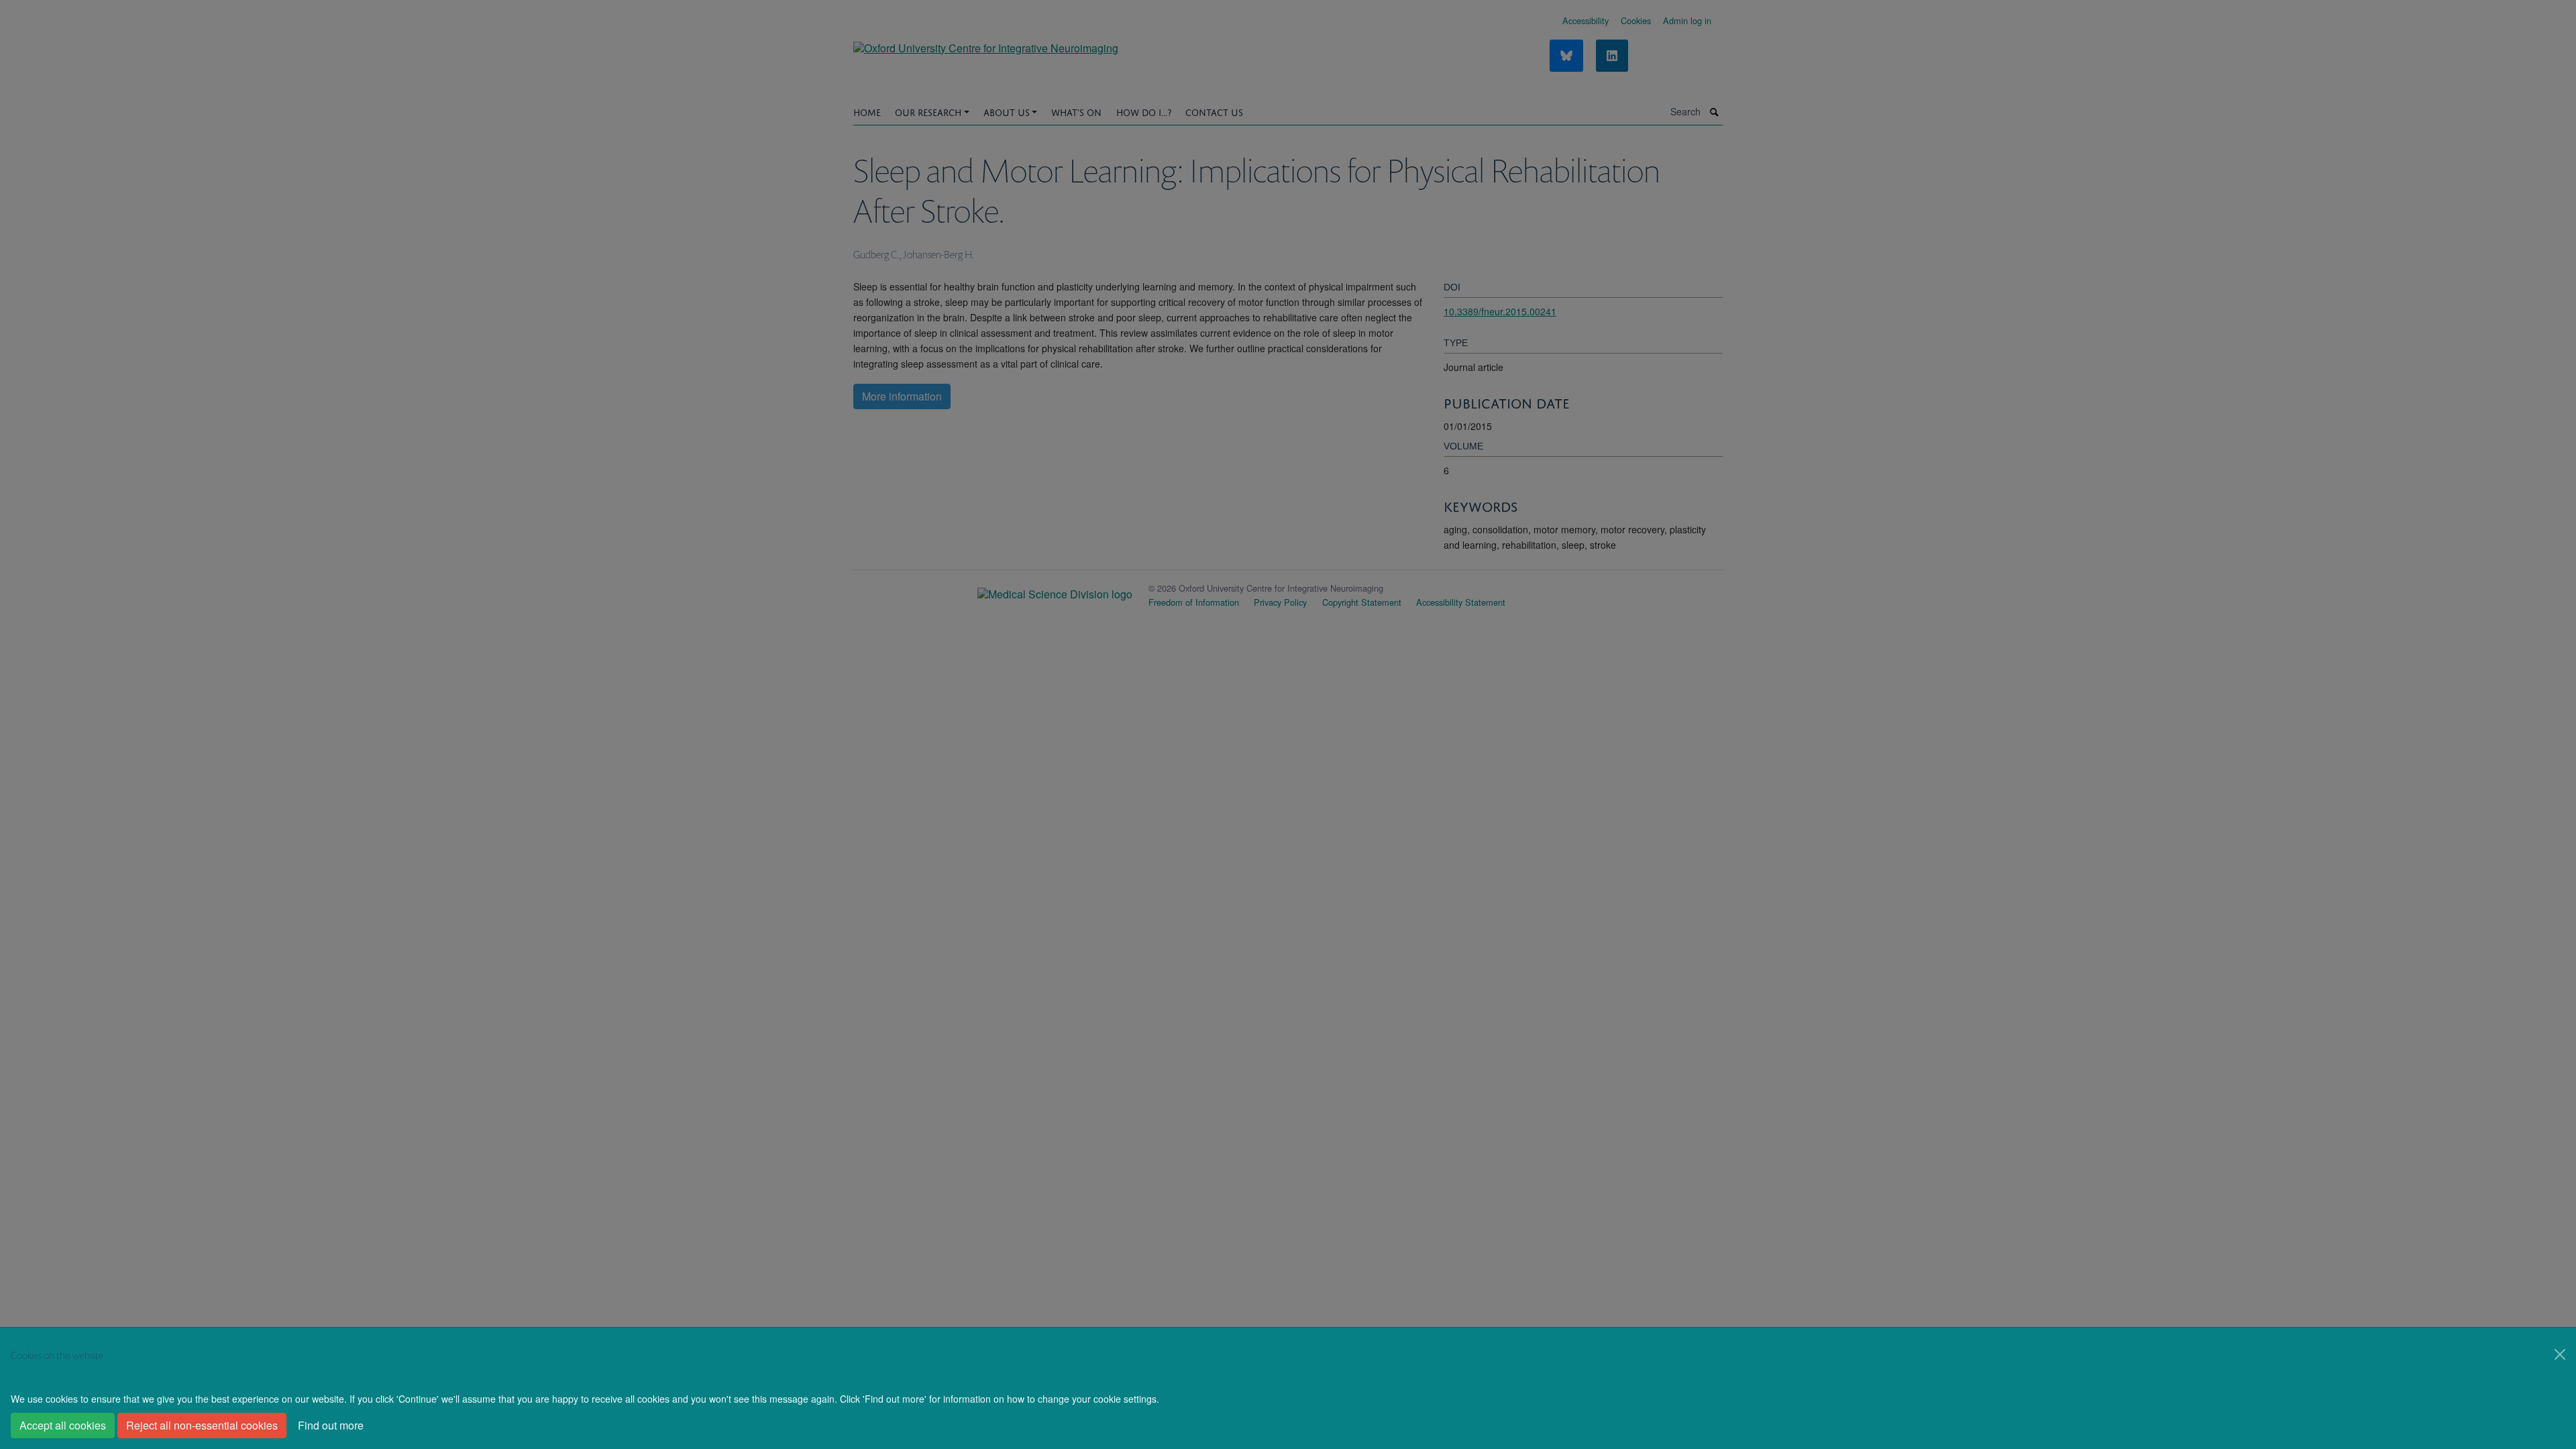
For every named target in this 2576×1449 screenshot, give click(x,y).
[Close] (2560, 1354)
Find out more (331, 1425)
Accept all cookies (63, 1425)
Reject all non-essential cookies (202, 1425)
